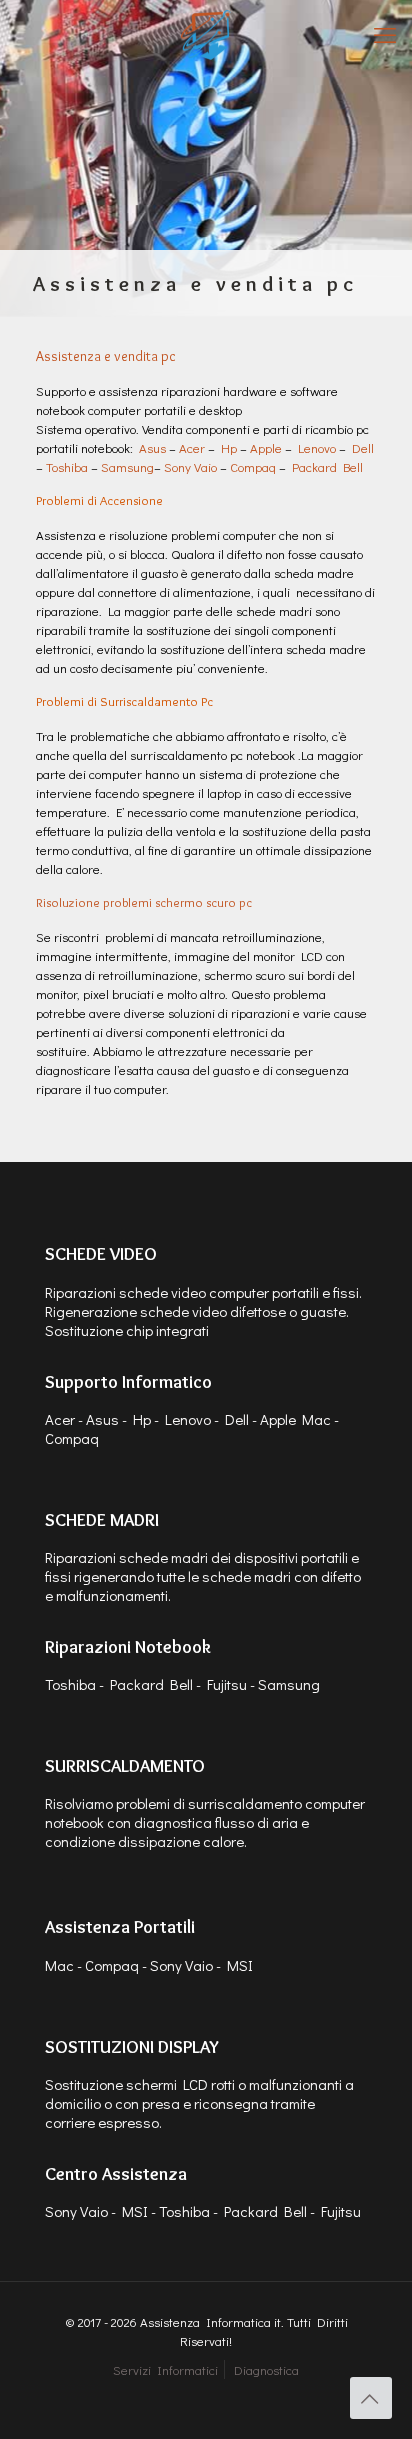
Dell (363, 447)
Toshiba (67, 466)
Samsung (127, 466)
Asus (152, 447)
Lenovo (317, 447)
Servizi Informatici (165, 2369)
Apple (266, 447)
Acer (192, 447)
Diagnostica (266, 2369)
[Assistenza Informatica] (206, 35)
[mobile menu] (385, 35)
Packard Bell (327, 466)
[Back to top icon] (371, 2398)
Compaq (253, 466)
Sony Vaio (190, 466)
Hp (229, 447)
